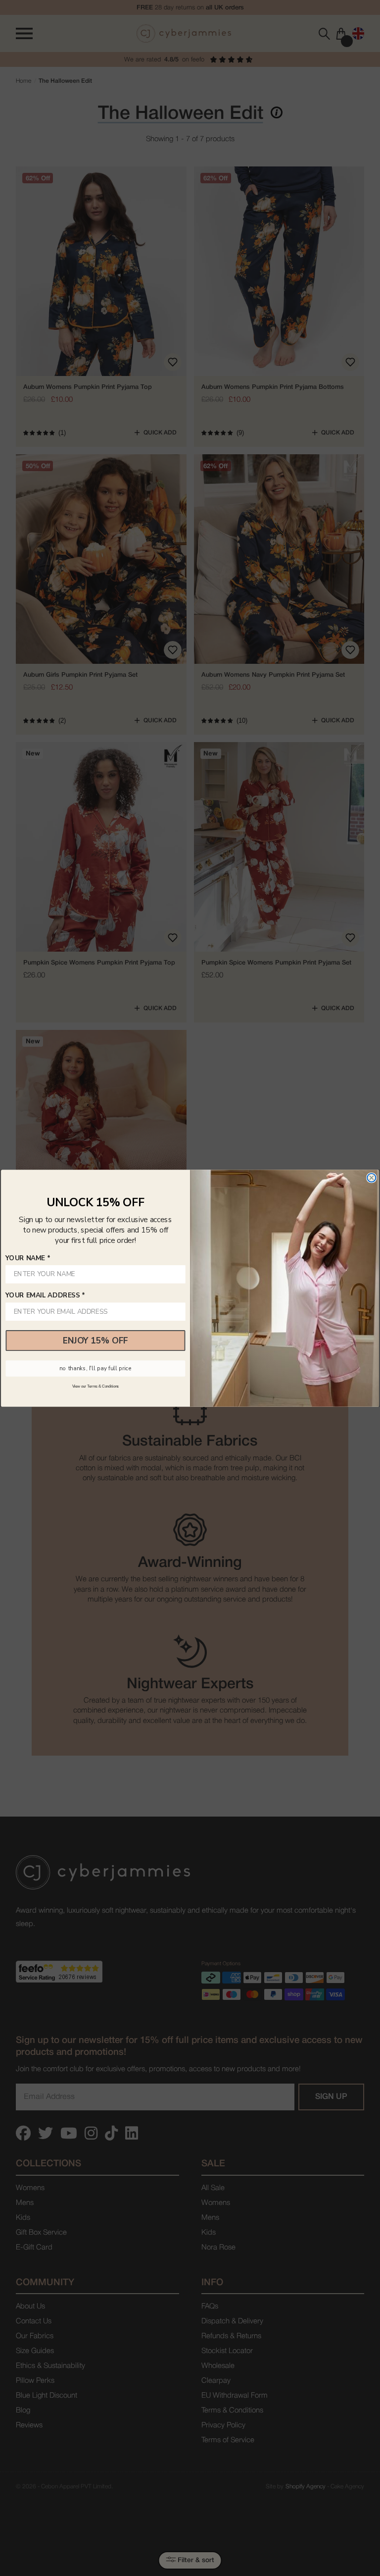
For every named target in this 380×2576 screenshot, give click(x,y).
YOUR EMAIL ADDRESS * (45, 1295)
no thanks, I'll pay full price (95, 1368)
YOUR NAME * (28, 1258)
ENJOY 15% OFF (95, 1340)
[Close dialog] (371, 1178)
